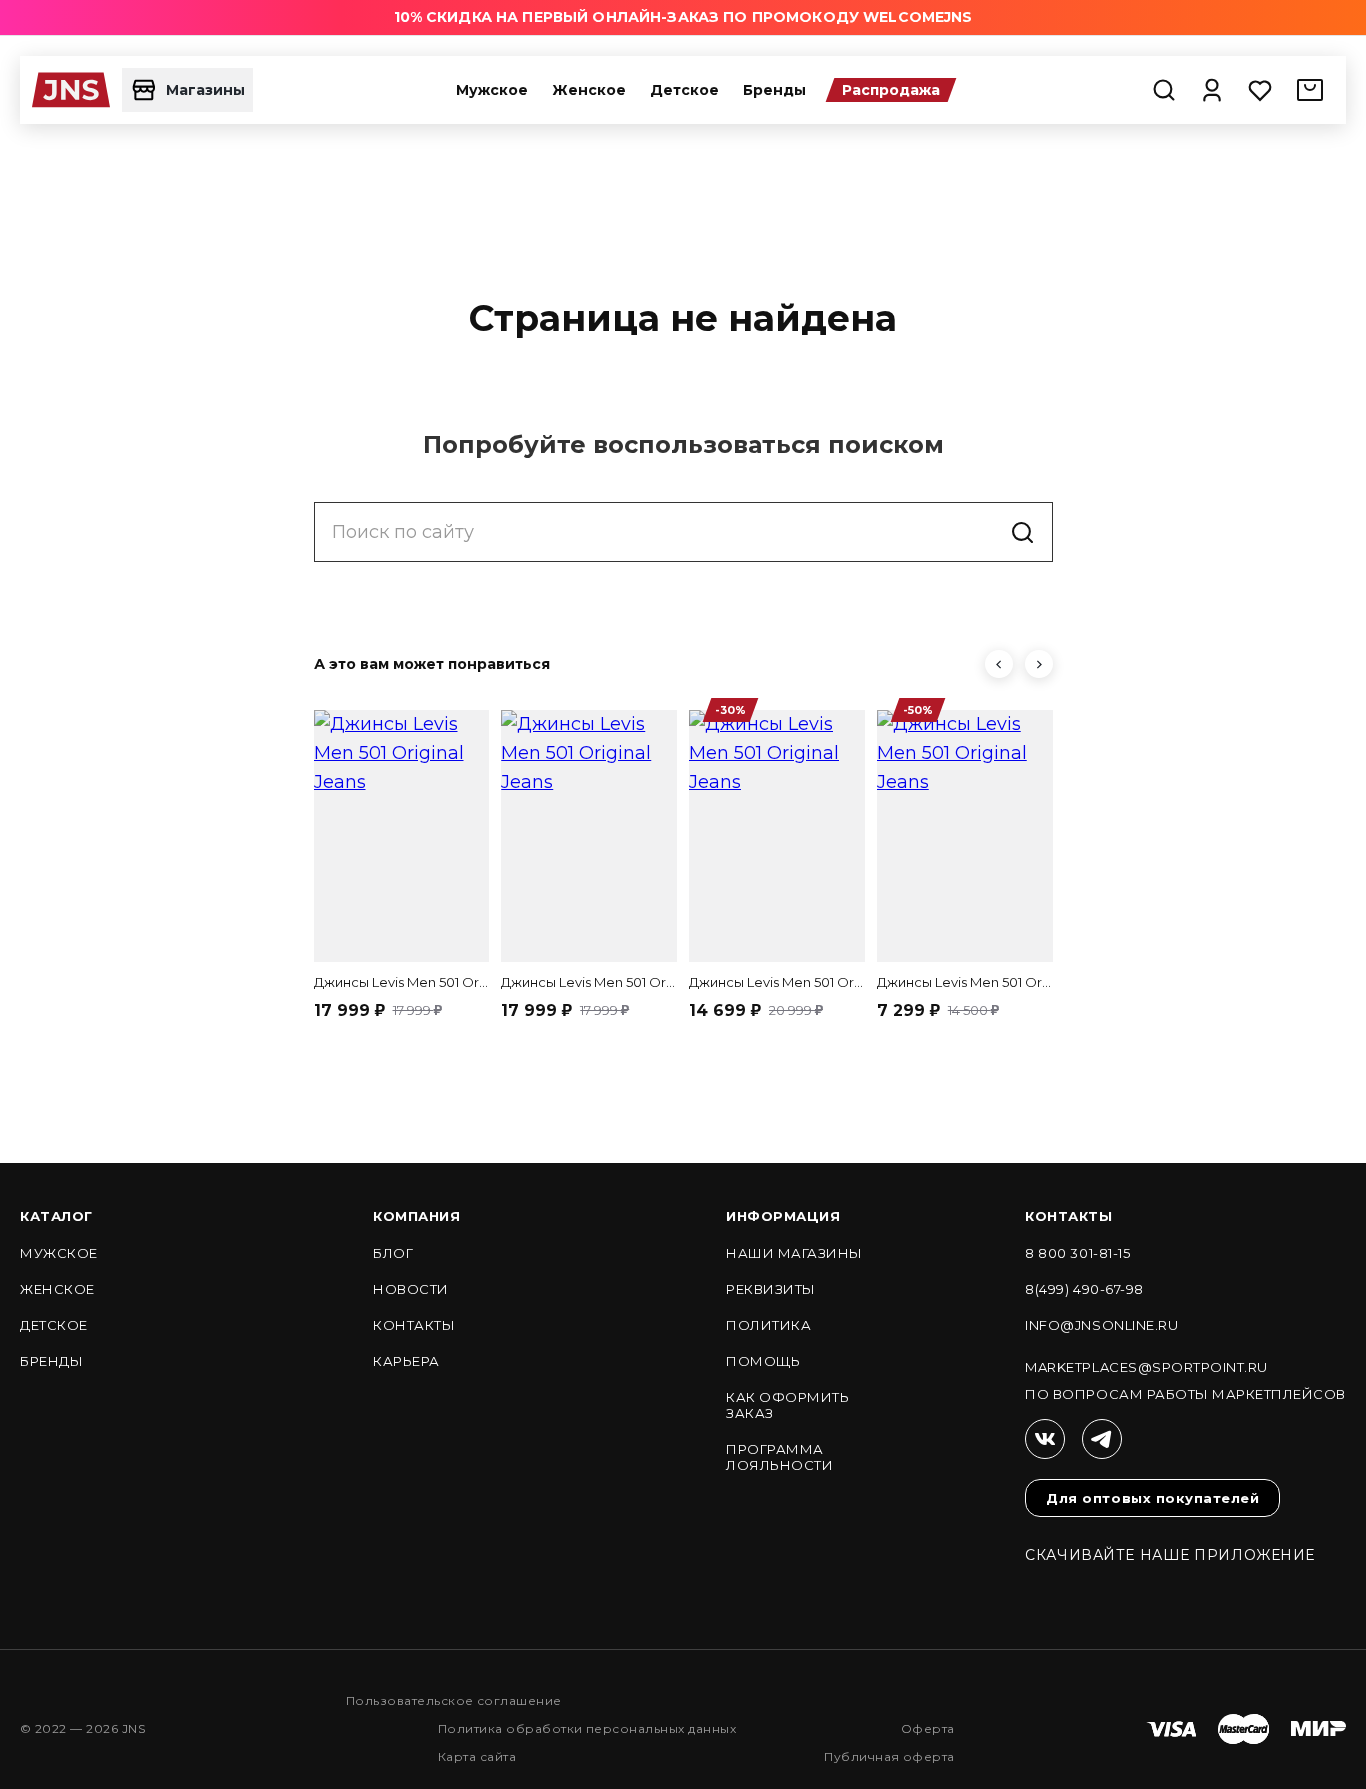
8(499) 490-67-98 (1084, 1289)
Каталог (56, 1216)
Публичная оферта (889, 1756)
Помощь (763, 1361)
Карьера (406, 1361)
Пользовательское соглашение (454, 1700)
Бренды (774, 90)
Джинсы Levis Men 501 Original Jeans (402, 982)
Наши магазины (794, 1253)
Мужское (492, 90)
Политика (768, 1325)
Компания (416, 1216)
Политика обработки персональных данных (587, 1728)
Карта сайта (477, 1756)
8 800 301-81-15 (1077, 1253)
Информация (783, 1216)
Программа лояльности (779, 1457)
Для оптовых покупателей (1152, 1498)
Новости (411, 1289)
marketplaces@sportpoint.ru (1146, 1367)
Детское (684, 90)
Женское (589, 90)
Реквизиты (771, 1289)
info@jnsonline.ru (1101, 1325)
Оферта (928, 1728)
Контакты (414, 1325)
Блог (393, 1253)
